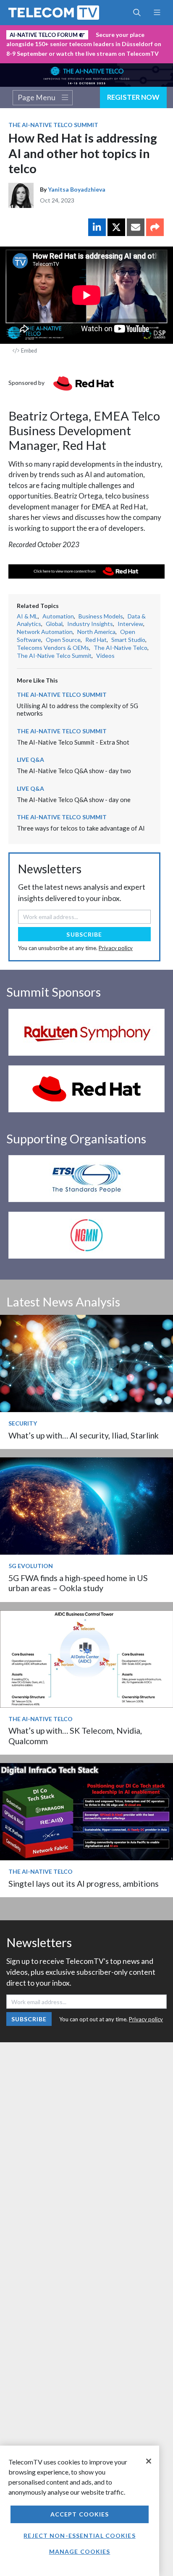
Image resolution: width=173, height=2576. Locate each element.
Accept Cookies (80, 2514)
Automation (58, 616)
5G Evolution (31, 1566)
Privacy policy (116, 948)
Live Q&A (30, 760)
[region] (80, 2511)
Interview (130, 624)
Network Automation (45, 632)
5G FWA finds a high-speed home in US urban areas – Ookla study (78, 1583)
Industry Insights (90, 624)
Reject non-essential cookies (79, 2536)
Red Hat (96, 640)
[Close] (149, 2461)
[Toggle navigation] (157, 13)
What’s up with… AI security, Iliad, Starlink (84, 1435)
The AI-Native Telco (121, 648)
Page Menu (37, 97)
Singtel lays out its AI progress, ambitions (84, 1884)
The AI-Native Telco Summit (53, 125)
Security (23, 1423)
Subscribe (84, 934)
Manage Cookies (80, 2551)
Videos (105, 656)
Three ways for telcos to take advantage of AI (81, 828)
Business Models (101, 616)
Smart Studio (128, 640)
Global (54, 624)
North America (96, 632)
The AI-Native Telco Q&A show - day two (74, 771)
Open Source (63, 640)
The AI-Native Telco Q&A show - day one (74, 800)
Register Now (133, 97)
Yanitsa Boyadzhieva (77, 189)
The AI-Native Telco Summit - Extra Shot (73, 742)
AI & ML (27, 616)
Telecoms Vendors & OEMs (53, 648)
